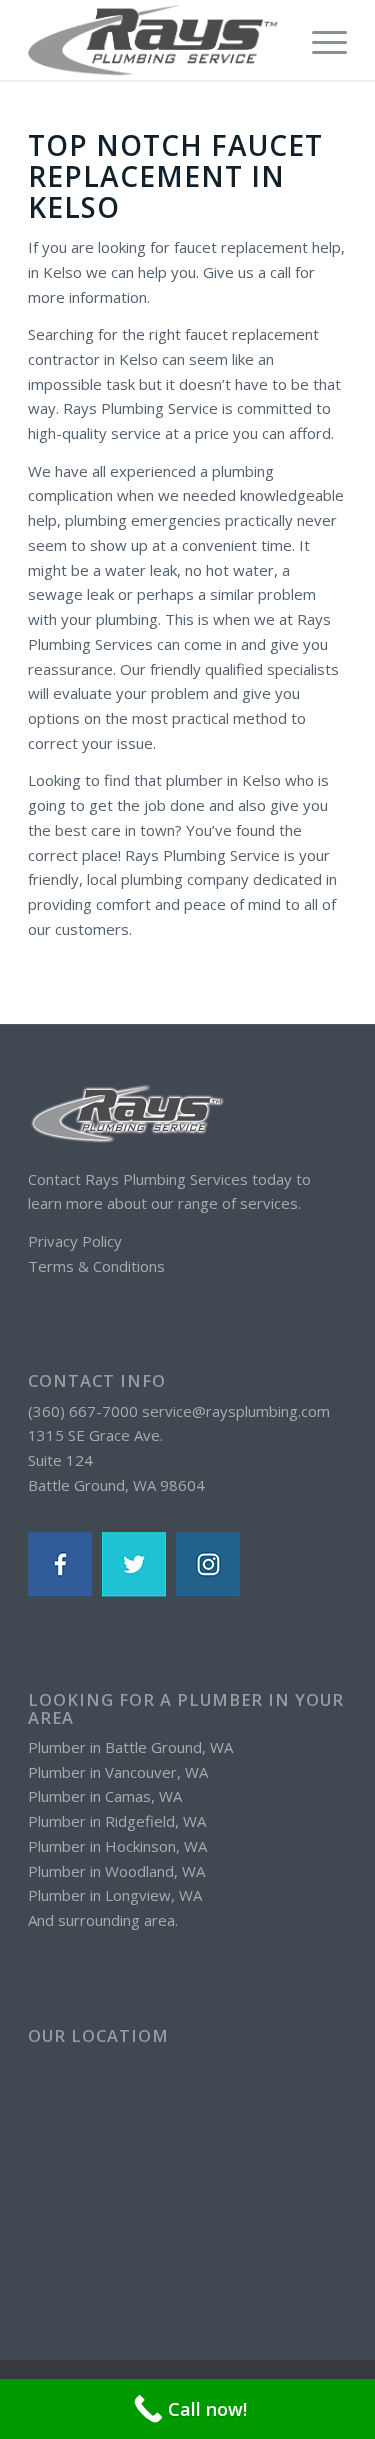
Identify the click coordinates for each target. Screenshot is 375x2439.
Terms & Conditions (96, 1266)
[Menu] (319, 40)
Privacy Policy (75, 1241)
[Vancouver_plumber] (155, 40)
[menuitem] (319, 40)
